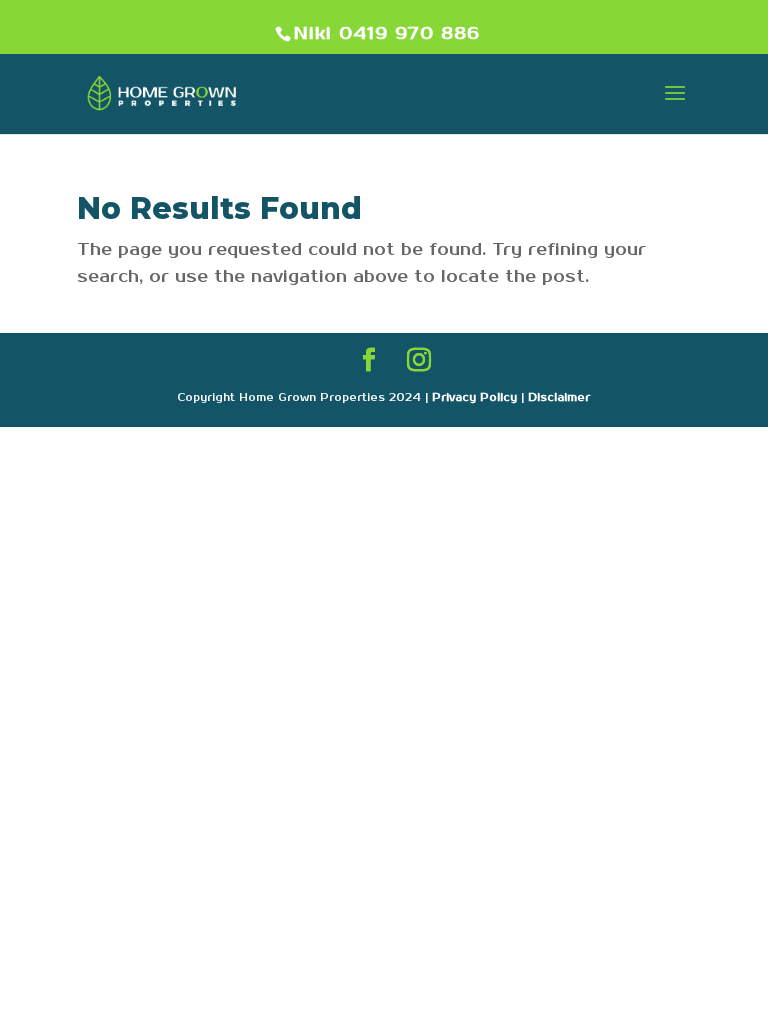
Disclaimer (559, 398)
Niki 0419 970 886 (387, 34)
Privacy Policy (474, 398)
